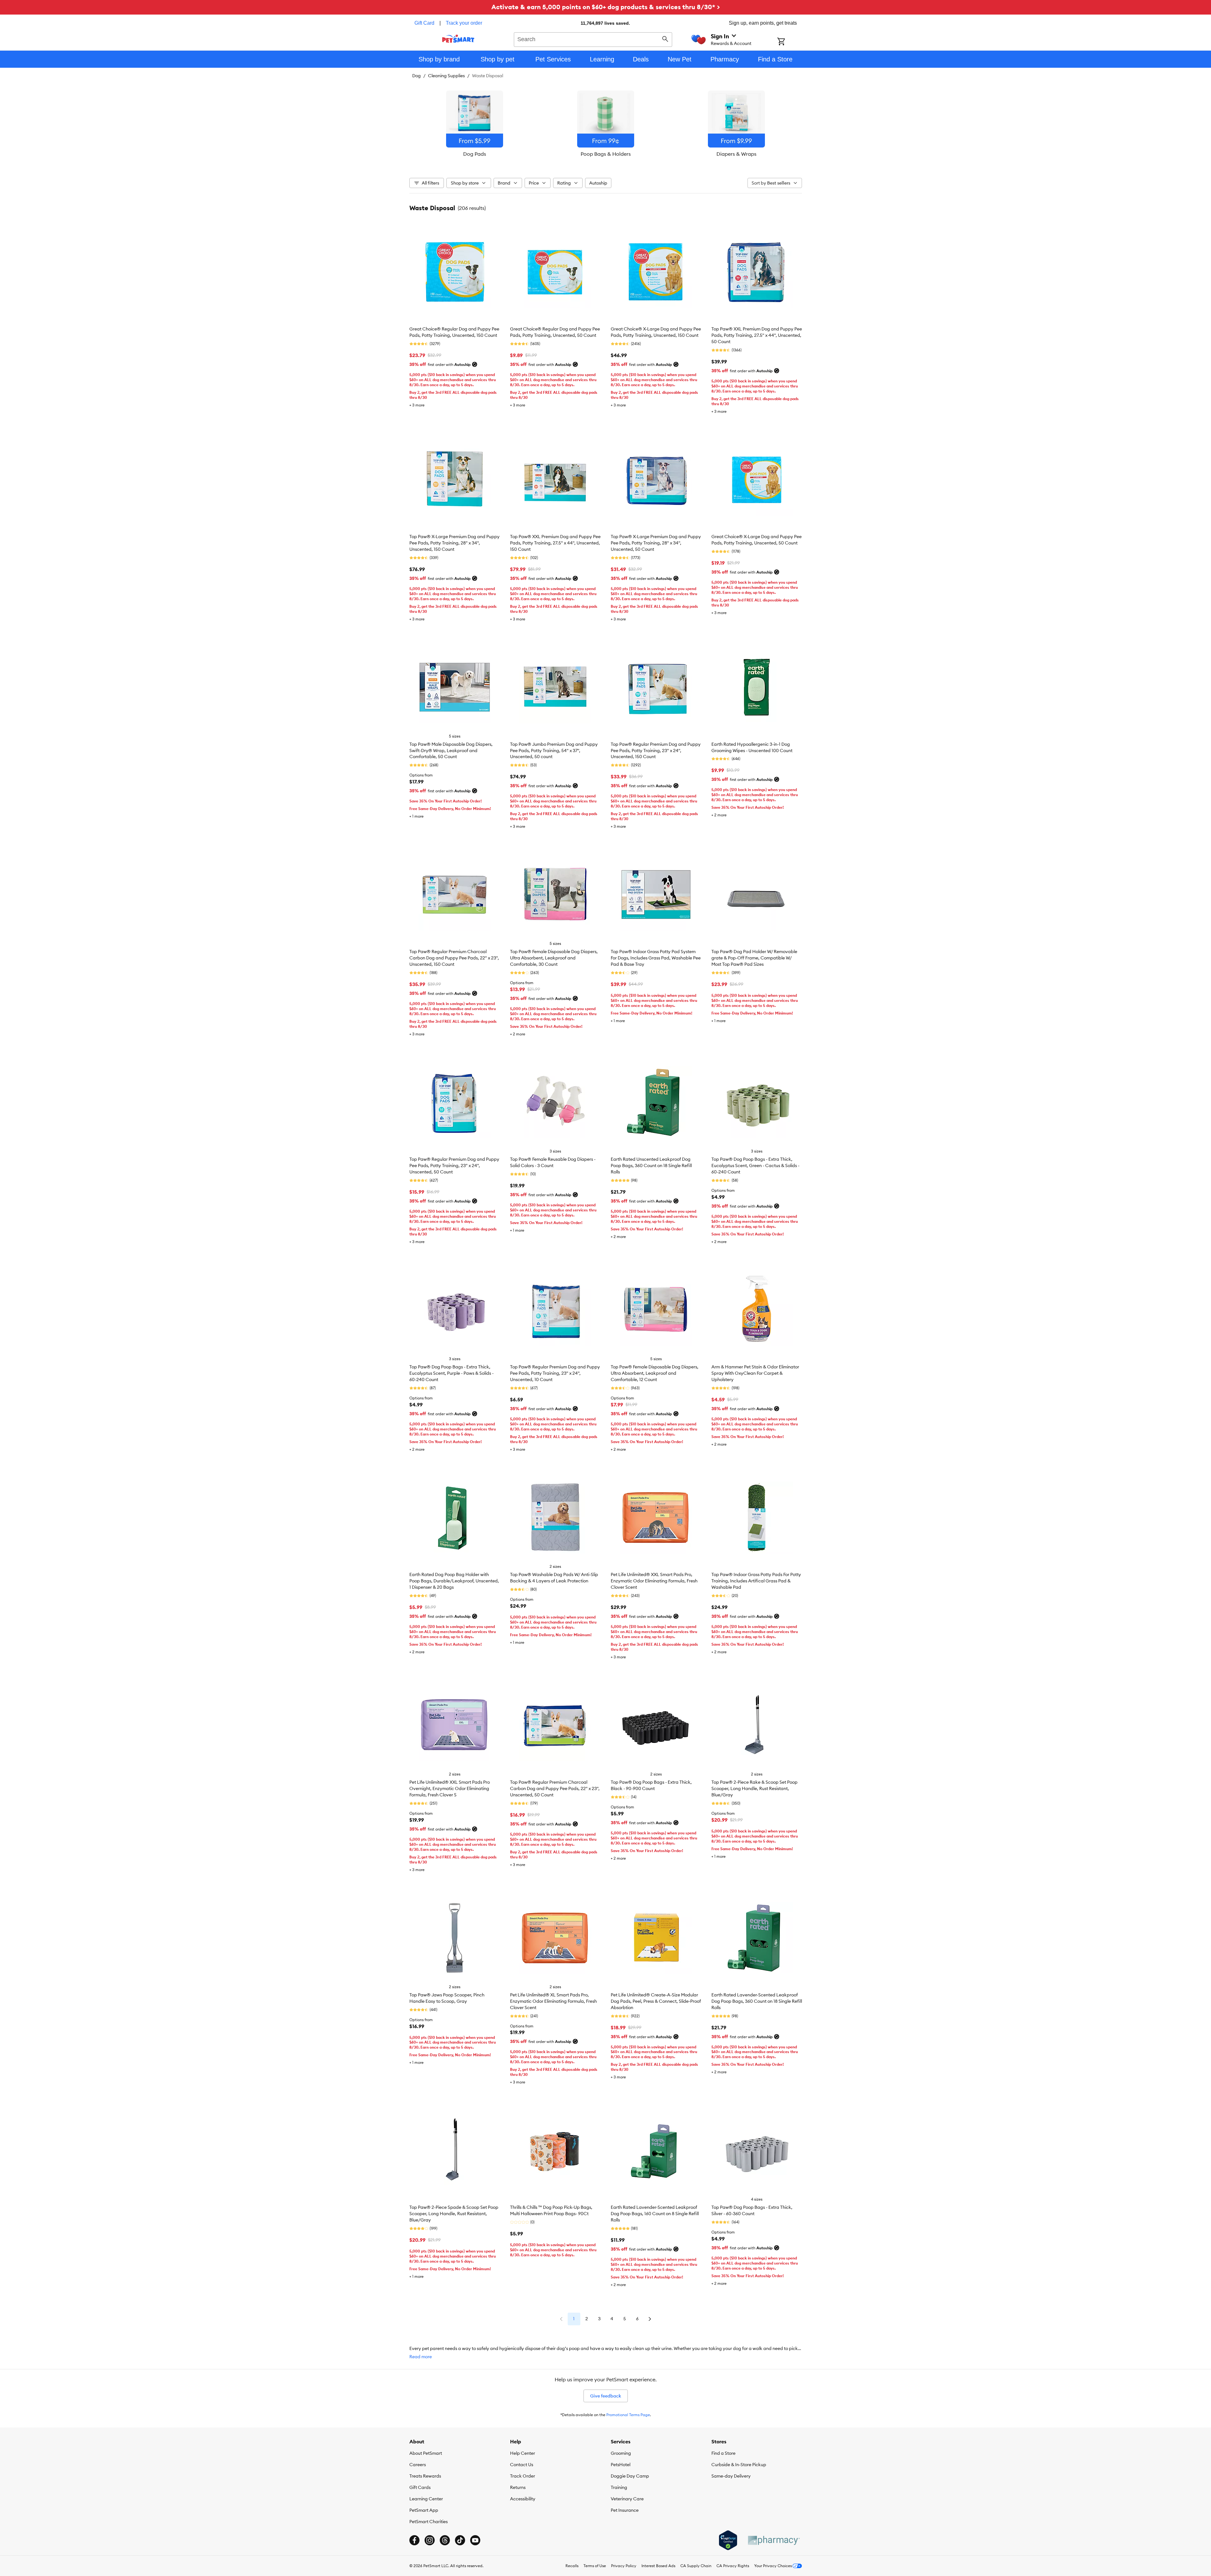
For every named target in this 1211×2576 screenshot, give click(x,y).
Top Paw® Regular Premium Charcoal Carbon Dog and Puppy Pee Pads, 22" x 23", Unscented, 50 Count (555, 1788)
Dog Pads (475, 154)
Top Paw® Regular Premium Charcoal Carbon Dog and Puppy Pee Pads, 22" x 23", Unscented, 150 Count (454, 958)
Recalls (572, 2566)
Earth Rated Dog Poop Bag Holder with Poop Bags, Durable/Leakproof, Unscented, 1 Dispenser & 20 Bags (454, 1581)
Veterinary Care (627, 2499)
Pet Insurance (625, 2510)
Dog (416, 76)
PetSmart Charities (429, 2522)
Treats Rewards (425, 2476)
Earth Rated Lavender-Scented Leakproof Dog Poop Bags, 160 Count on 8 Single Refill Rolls (655, 2214)
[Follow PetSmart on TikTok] (460, 2540)
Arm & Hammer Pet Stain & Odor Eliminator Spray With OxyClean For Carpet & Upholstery (755, 1373)
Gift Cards (420, 2487)
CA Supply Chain (696, 2566)
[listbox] (606, 124)
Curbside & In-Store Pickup (739, 2465)
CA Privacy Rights (733, 2566)
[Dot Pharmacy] (773, 2540)
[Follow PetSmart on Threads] (445, 2540)
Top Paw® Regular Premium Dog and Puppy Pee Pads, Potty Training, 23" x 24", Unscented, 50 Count (454, 1165)
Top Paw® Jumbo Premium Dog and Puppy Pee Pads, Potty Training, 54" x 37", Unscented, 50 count (554, 751)
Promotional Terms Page (628, 2415)
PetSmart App (424, 2510)
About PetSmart (426, 2453)
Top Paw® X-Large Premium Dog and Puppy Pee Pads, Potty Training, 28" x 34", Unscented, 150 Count (454, 543)
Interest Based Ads (658, 2566)
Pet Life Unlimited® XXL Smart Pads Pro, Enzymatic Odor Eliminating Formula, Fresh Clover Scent (654, 1581)
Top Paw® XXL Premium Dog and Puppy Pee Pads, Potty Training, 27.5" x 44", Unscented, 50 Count (757, 335)
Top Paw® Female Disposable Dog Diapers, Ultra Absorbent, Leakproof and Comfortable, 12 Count (655, 1373)
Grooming (621, 2453)
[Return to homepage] (458, 39)
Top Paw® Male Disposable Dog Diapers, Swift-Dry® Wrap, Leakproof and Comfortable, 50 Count (451, 751)
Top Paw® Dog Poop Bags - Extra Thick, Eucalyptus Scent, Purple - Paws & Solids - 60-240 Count (451, 1373)
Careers (418, 2465)
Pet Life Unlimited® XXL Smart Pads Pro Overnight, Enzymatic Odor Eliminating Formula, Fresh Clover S (450, 1788)
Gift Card (424, 23)
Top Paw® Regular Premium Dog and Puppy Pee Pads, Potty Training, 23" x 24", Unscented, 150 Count (656, 751)
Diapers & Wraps (736, 154)
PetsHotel (621, 2465)
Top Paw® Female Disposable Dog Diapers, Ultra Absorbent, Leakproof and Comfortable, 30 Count (554, 958)
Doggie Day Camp (630, 2476)
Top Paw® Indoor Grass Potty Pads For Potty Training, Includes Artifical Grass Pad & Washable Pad (756, 1581)
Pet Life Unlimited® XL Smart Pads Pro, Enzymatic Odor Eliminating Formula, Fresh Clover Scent (553, 2001)
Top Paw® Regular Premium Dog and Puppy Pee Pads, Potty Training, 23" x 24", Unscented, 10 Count (555, 1373)
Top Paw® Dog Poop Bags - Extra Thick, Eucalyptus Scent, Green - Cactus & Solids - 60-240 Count (755, 1165)
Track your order (464, 23)
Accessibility (523, 2499)
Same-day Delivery (731, 2476)
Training (619, 2487)
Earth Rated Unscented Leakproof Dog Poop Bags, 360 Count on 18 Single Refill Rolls (651, 1165)
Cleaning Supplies (446, 76)
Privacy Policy (624, 2566)
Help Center (523, 2453)
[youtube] (475, 2540)
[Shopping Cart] (789, 42)
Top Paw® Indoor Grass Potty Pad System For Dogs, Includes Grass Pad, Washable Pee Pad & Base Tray (656, 958)
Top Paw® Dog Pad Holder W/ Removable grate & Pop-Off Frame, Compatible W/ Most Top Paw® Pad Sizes (754, 958)
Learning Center (426, 2499)
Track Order (523, 2476)
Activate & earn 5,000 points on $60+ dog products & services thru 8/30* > (606, 7)
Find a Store (723, 2453)
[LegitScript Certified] (728, 2540)
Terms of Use (595, 2566)
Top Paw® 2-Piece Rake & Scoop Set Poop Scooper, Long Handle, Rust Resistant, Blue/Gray (754, 1788)
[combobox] (593, 39)
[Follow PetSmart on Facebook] (414, 2540)
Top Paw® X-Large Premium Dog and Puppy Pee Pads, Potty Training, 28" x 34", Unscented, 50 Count (656, 543)
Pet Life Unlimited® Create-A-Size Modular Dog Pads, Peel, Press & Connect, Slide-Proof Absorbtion (656, 2001)
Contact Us (522, 2465)
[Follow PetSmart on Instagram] (430, 2540)
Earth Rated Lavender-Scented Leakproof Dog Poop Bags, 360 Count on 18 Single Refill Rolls (757, 2001)
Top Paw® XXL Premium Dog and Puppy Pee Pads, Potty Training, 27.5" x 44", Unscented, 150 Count (555, 543)
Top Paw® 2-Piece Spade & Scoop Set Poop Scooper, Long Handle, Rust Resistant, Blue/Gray (454, 2214)
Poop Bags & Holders (606, 154)
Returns (518, 2487)
